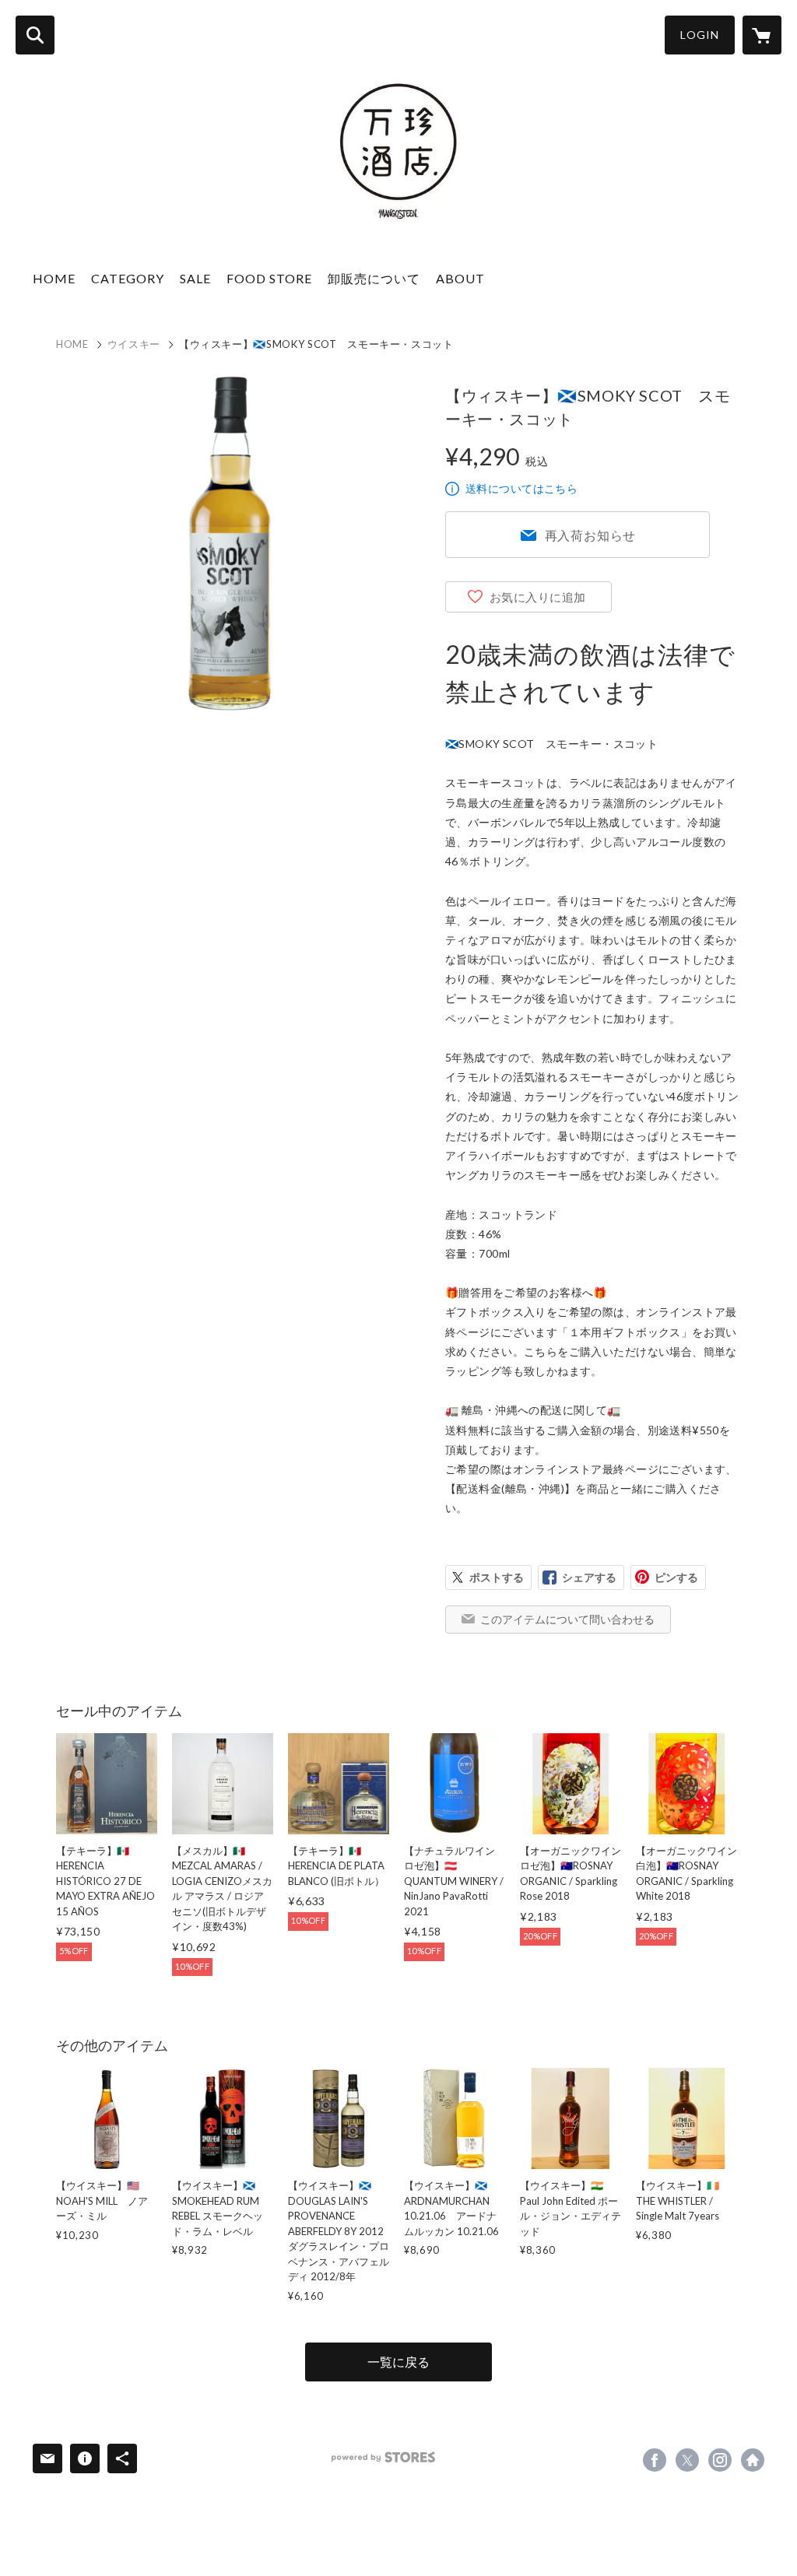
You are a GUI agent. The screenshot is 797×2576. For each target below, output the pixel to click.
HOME (54, 278)
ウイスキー (134, 344)
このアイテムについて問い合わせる (567, 1619)
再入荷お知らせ (591, 535)
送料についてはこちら (521, 488)
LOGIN (700, 35)
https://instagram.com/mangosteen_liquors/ (720, 2460)
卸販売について (374, 278)
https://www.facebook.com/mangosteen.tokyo (655, 2460)
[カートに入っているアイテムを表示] (762, 35)
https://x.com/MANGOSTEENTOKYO (687, 2460)
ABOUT (460, 278)
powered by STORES (383, 2457)
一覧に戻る (398, 2362)
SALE (195, 278)
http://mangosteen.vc (753, 2460)
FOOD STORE (269, 278)
